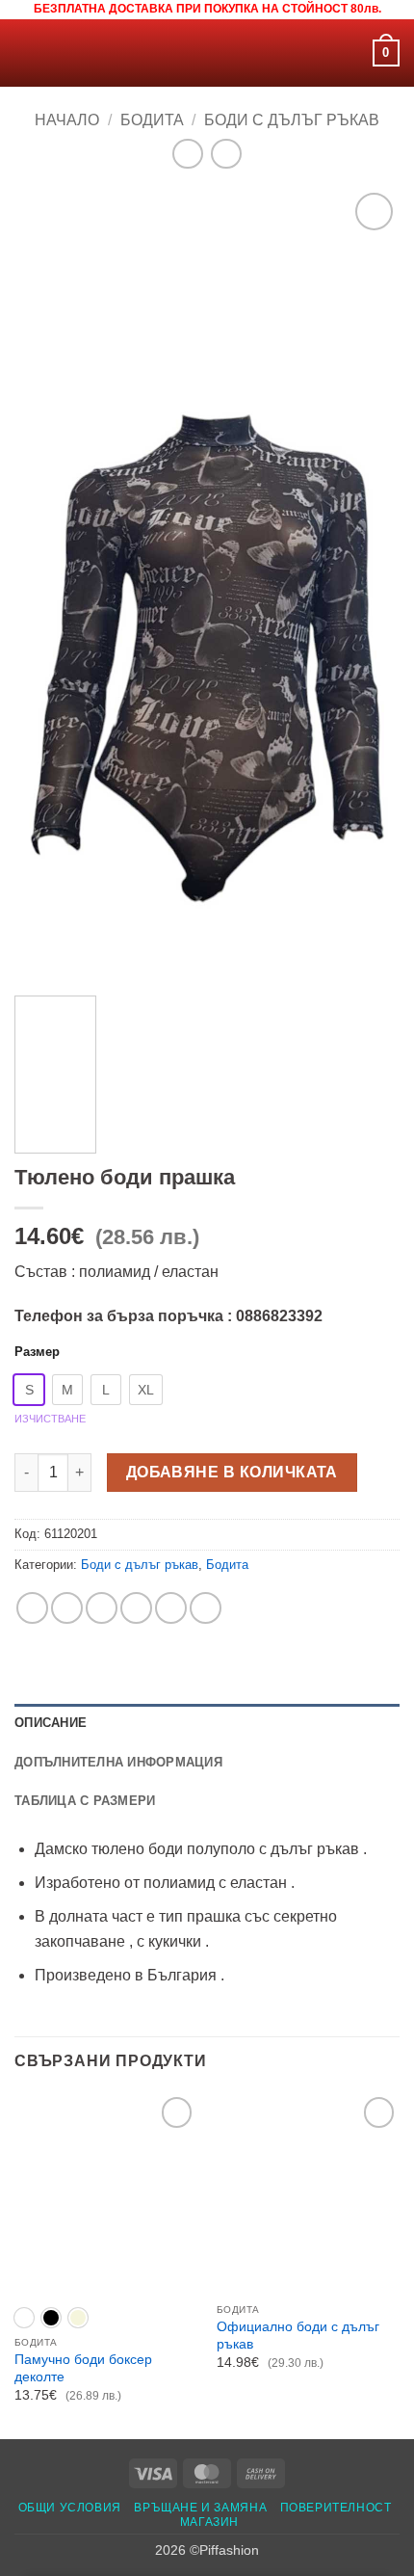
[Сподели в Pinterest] (171, 1608)
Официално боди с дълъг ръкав (298, 2336)
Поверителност (336, 2508)
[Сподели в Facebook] (67, 1608)
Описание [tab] (51, 1723)
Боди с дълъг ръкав (292, 120)
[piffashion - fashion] (207, 53)
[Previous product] (226, 154)
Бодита (152, 120)
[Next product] (187, 154)
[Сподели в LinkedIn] (206, 1608)
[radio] (29, 1390)
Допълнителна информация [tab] (118, 1762)
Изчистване (50, 1419)
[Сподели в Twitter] (102, 1608)
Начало (67, 120)
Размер (37, 1352)
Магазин (209, 2522)
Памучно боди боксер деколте (83, 2368)
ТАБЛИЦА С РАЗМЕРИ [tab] (85, 1801)
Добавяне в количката (232, 1472)
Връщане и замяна (200, 2508)
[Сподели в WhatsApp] (32, 1608)
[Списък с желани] (349, 53)
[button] (26, 53)
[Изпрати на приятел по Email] (136, 1608)
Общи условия (70, 2508)
